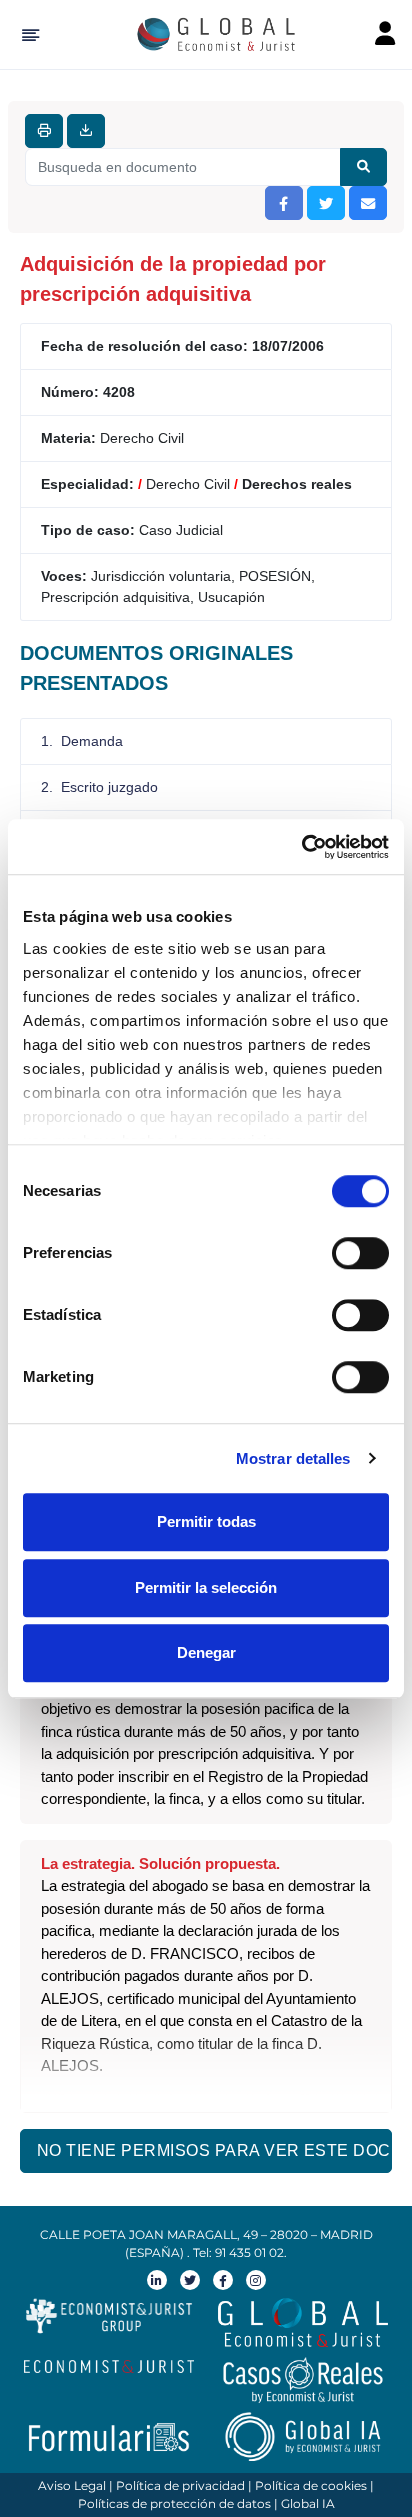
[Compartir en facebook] (284, 203)
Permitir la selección (206, 1587)
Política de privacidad (180, 2485)
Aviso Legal (72, 2485)
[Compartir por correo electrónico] (368, 203)
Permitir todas (206, 1521)
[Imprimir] (44, 131)
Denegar (206, 1652)
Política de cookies (311, 2485)
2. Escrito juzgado (99, 787)
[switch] (360, 1253)
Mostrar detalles (293, 1458)
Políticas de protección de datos (174, 2503)
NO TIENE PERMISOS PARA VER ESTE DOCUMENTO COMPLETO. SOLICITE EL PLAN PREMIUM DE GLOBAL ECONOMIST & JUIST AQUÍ (214, 2150)
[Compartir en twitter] (326, 203)
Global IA (308, 2503)
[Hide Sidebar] (27, 35)
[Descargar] (86, 131)
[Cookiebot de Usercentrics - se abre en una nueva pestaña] (301, 847)
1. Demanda (82, 741)
